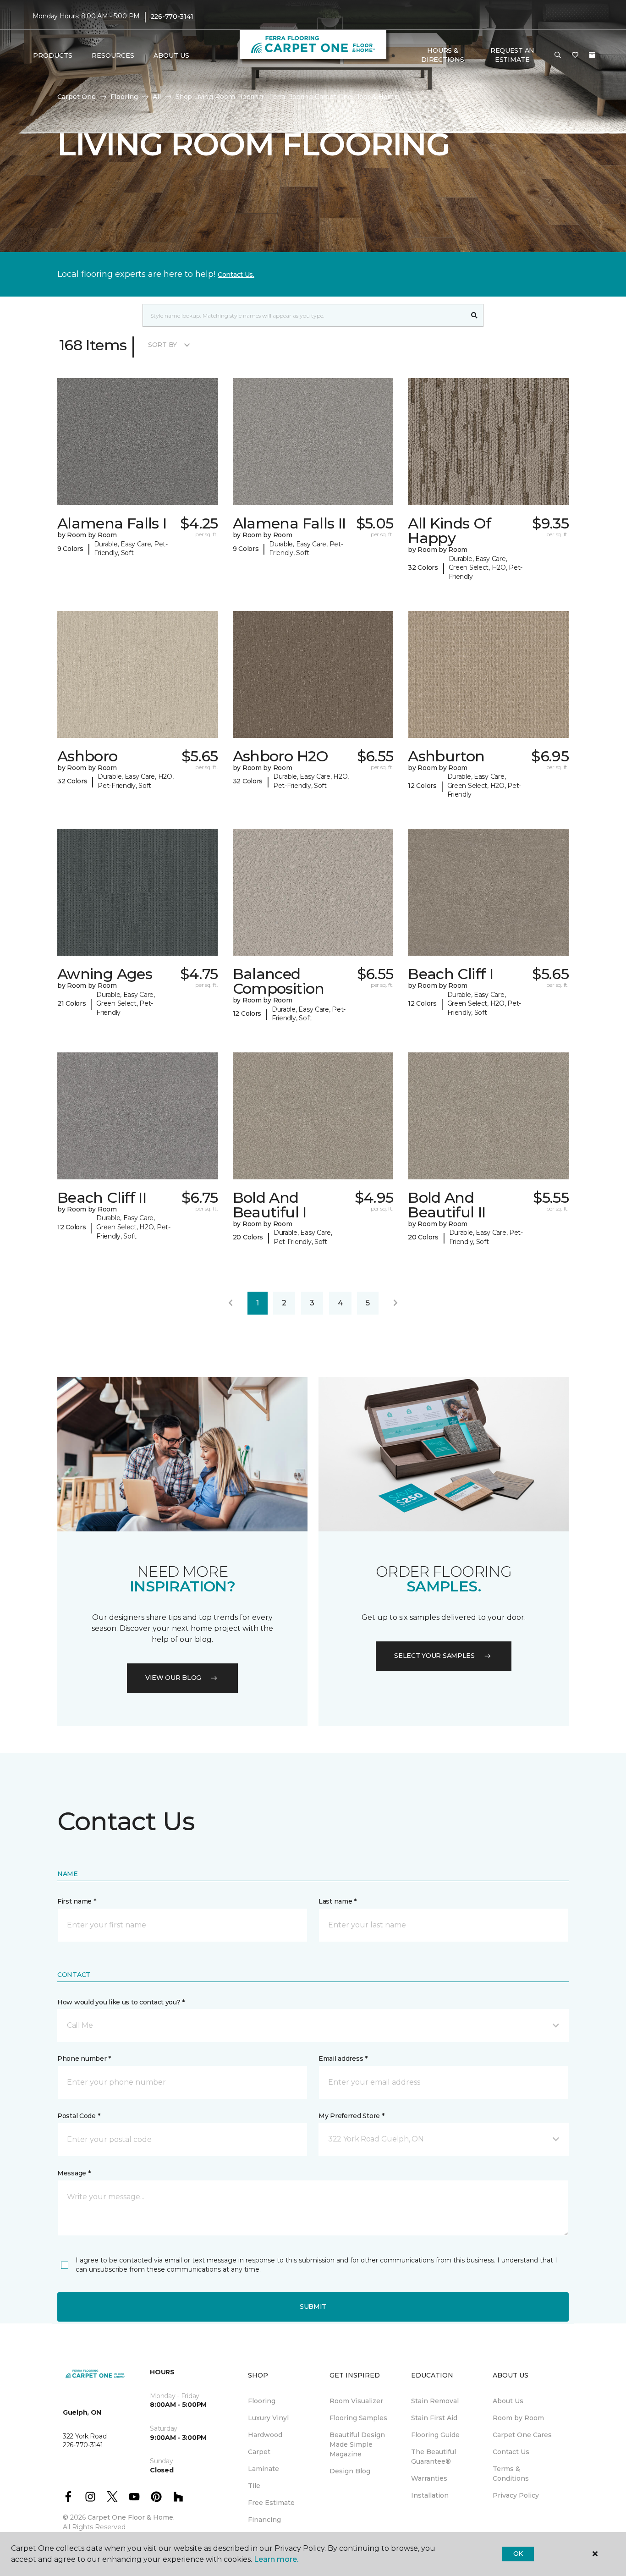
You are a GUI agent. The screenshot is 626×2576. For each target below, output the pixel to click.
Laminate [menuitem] (264, 2469)
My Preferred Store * (351, 2116)
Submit (313, 2306)
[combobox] (304, 315)
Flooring (124, 97)
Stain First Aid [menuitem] (434, 2418)
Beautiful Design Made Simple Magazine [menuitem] (357, 2444)
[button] (558, 55)
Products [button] (53, 55)
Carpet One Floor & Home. (131, 2517)
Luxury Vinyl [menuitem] (268, 2418)
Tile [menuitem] (254, 2486)
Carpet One (77, 97)
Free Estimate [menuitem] (271, 2503)
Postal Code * (79, 2116)
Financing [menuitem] (264, 2520)
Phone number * (84, 2059)
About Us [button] (171, 55)
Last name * (338, 1901)
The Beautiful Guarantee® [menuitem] (434, 2457)
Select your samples (434, 1656)
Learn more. (276, 2559)
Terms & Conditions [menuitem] (511, 2474)
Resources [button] (113, 55)
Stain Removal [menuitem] (435, 2401)
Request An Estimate (512, 55)
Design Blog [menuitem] (350, 2471)
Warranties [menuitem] (429, 2478)
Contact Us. (236, 275)
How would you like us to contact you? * (121, 2002)
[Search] (475, 315)
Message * (74, 2173)
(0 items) (592, 55)
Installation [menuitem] (430, 2495)
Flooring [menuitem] (262, 2401)
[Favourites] (575, 55)
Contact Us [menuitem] (511, 2452)
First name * (77, 1901)
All (157, 97)
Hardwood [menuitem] (265, 2435)
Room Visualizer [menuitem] (356, 2401)
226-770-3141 (172, 17)
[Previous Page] (231, 1303)
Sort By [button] (162, 345)
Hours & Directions (442, 55)
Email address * (343, 2059)
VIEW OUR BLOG (173, 1678)
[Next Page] (395, 1303)
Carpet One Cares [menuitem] (522, 2435)
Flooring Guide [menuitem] (435, 2435)
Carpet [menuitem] (259, 2452)
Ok (518, 2554)
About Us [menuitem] (508, 2401)
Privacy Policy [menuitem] (516, 2495)
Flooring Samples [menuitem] (358, 2418)
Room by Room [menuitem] (518, 2418)
